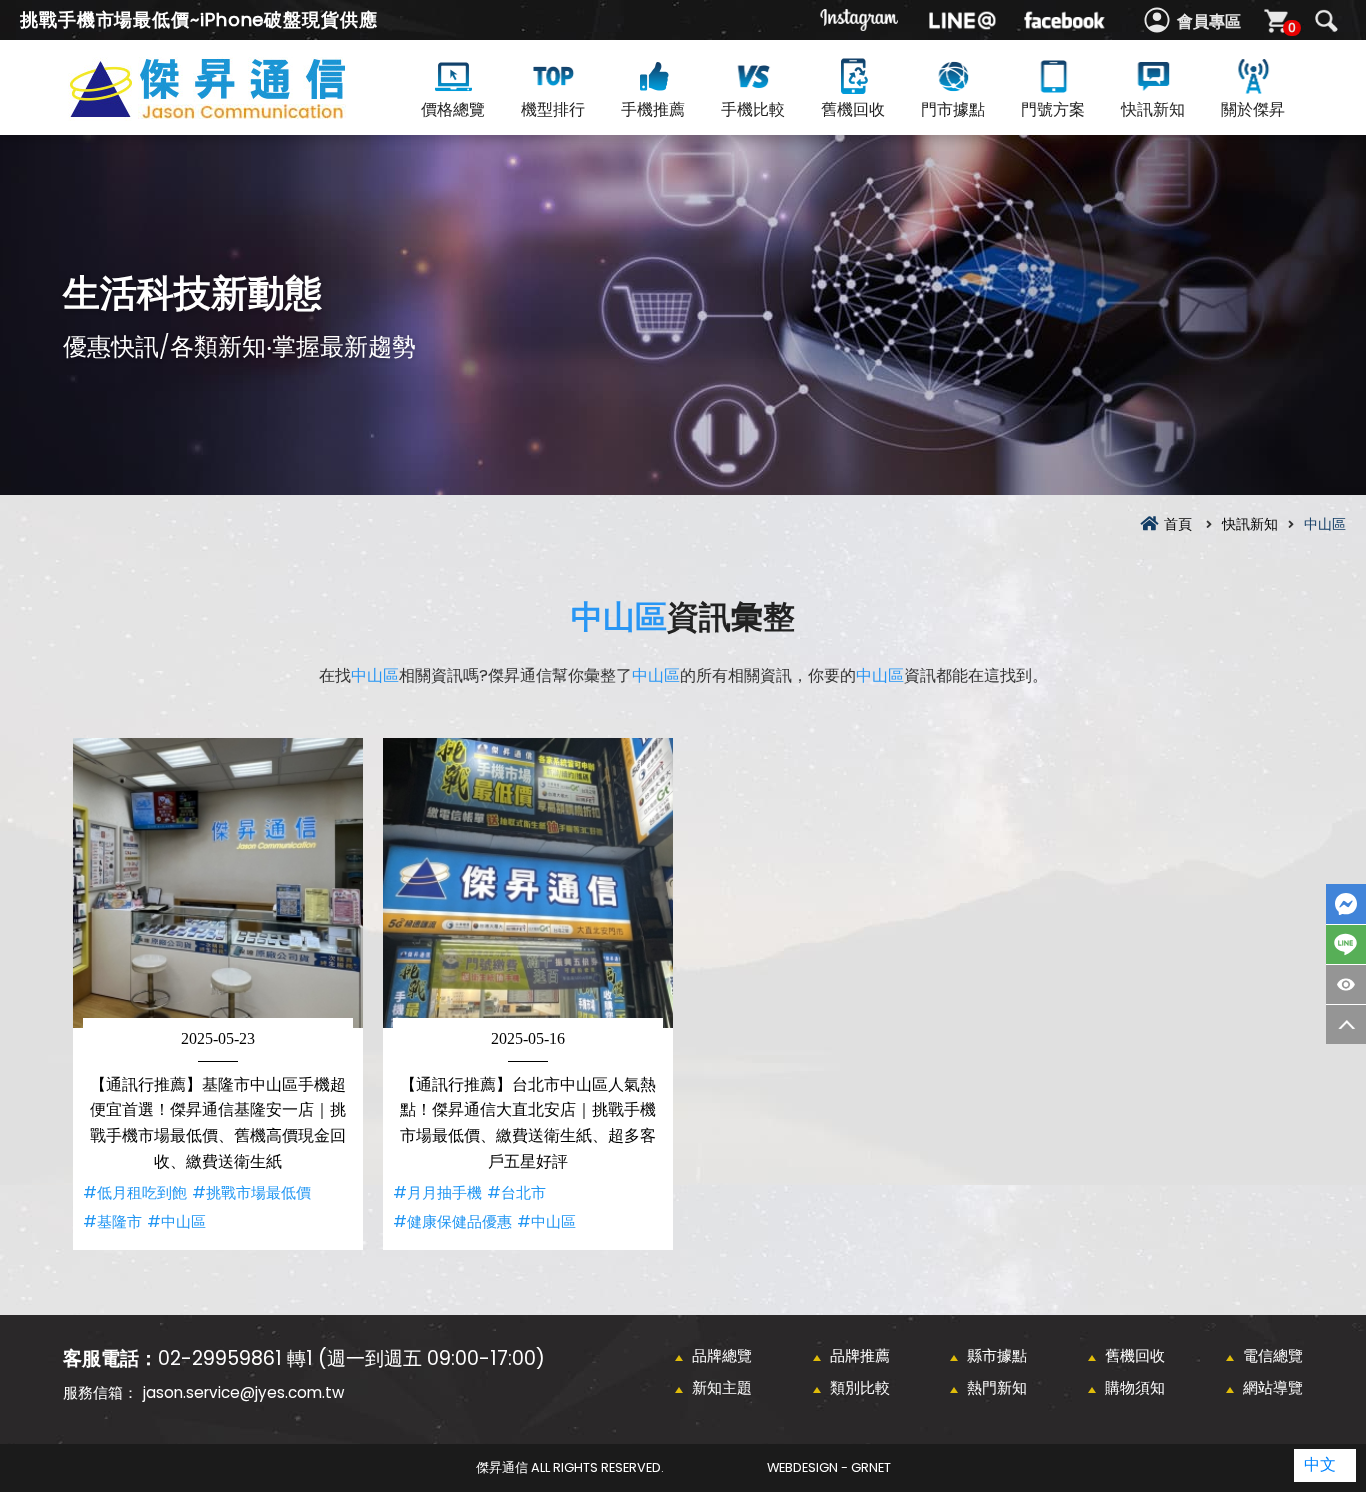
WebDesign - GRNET (829, 1467)
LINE (1346, 944)
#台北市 (516, 1192)
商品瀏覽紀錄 (1346, 984)
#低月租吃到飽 (135, 1192)
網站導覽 (1273, 1387)
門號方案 (1053, 109)
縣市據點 (997, 1355)
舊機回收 (853, 109)
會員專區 (1209, 21)
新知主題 (722, 1387)
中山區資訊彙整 (243, 111)
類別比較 (860, 1387)
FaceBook (1346, 904)
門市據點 (953, 109)
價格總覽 (453, 109)
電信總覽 (1273, 1355)
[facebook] (1064, 20)
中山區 (619, 616)
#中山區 (176, 1221)
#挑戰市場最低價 (251, 1192)
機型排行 (553, 109)
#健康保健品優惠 (452, 1221)
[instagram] (860, 20)
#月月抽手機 (437, 1192)
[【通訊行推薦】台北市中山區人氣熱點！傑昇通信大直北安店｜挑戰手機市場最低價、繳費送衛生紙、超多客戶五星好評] (528, 883)
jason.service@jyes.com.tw (243, 1392)
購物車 (1292, 27)
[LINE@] (962, 20)
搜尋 (1326, 21)
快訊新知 (1153, 109)
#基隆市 (112, 1221)
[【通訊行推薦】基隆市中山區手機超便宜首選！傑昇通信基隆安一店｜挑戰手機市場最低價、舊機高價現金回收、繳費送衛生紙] (218, 883)
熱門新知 (997, 1387)
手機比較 (753, 109)
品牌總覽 (722, 1355)
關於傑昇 (1253, 109)
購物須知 (1135, 1387)
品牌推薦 (860, 1355)
